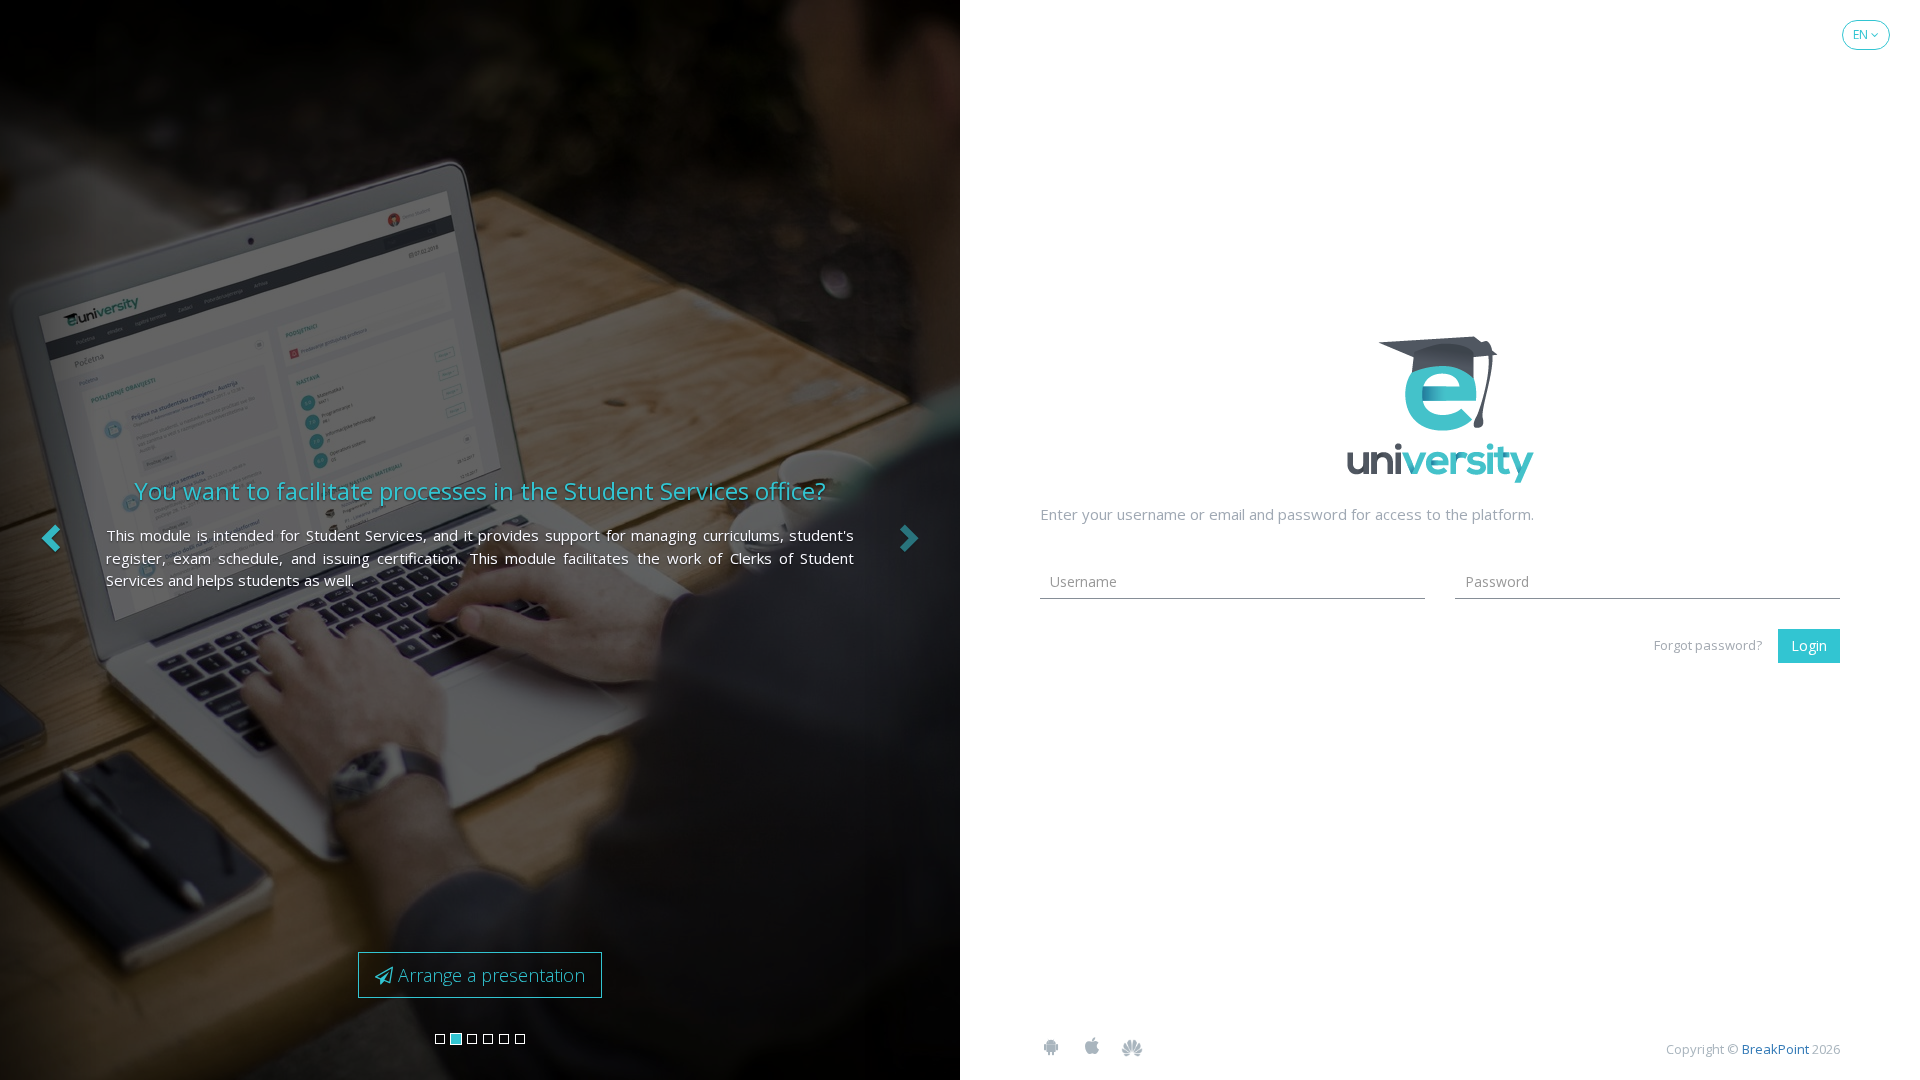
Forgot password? (1708, 645)
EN (1862, 34)
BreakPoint (1775, 1049)
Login (1809, 645)
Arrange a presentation (489, 975)
